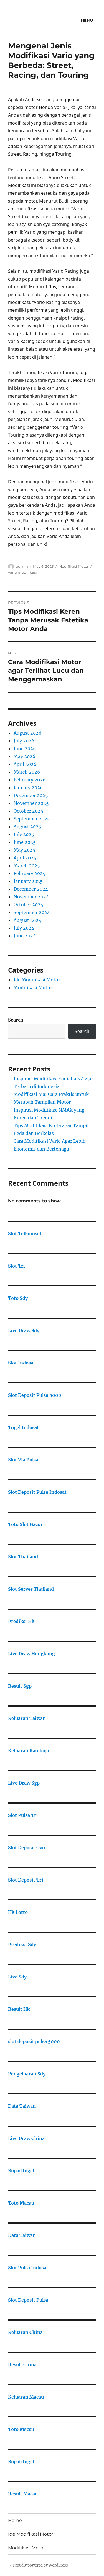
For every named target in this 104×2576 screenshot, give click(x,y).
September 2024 (32, 912)
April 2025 (25, 858)
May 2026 (25, 756)
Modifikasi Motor (73, 566)
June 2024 (25, 936)
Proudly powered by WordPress (40, 2565)
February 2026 (30, 780)
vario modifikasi (22, 572)
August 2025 (27, 827)
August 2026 (28, 733)
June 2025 (25, 842)
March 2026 (27, 772)
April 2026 (25, 764)
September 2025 (32, 819)
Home (15, 2520)
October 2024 (28, 905)
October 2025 (28, 811)
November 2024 (31, 897)
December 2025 (31, 795)
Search (16, 1020)
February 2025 (30, 873)
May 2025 (24, 850)
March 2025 (27, 866)
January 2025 (28, 881)
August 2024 (27, 920)
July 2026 (24, 741)
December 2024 (31, 889)
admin (22, 566)
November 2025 (31, 803)
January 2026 (28, 788)
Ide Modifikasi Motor (37, 980)
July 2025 (24, 834)
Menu (87, 20)
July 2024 (24, 928)
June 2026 (25, 749)
